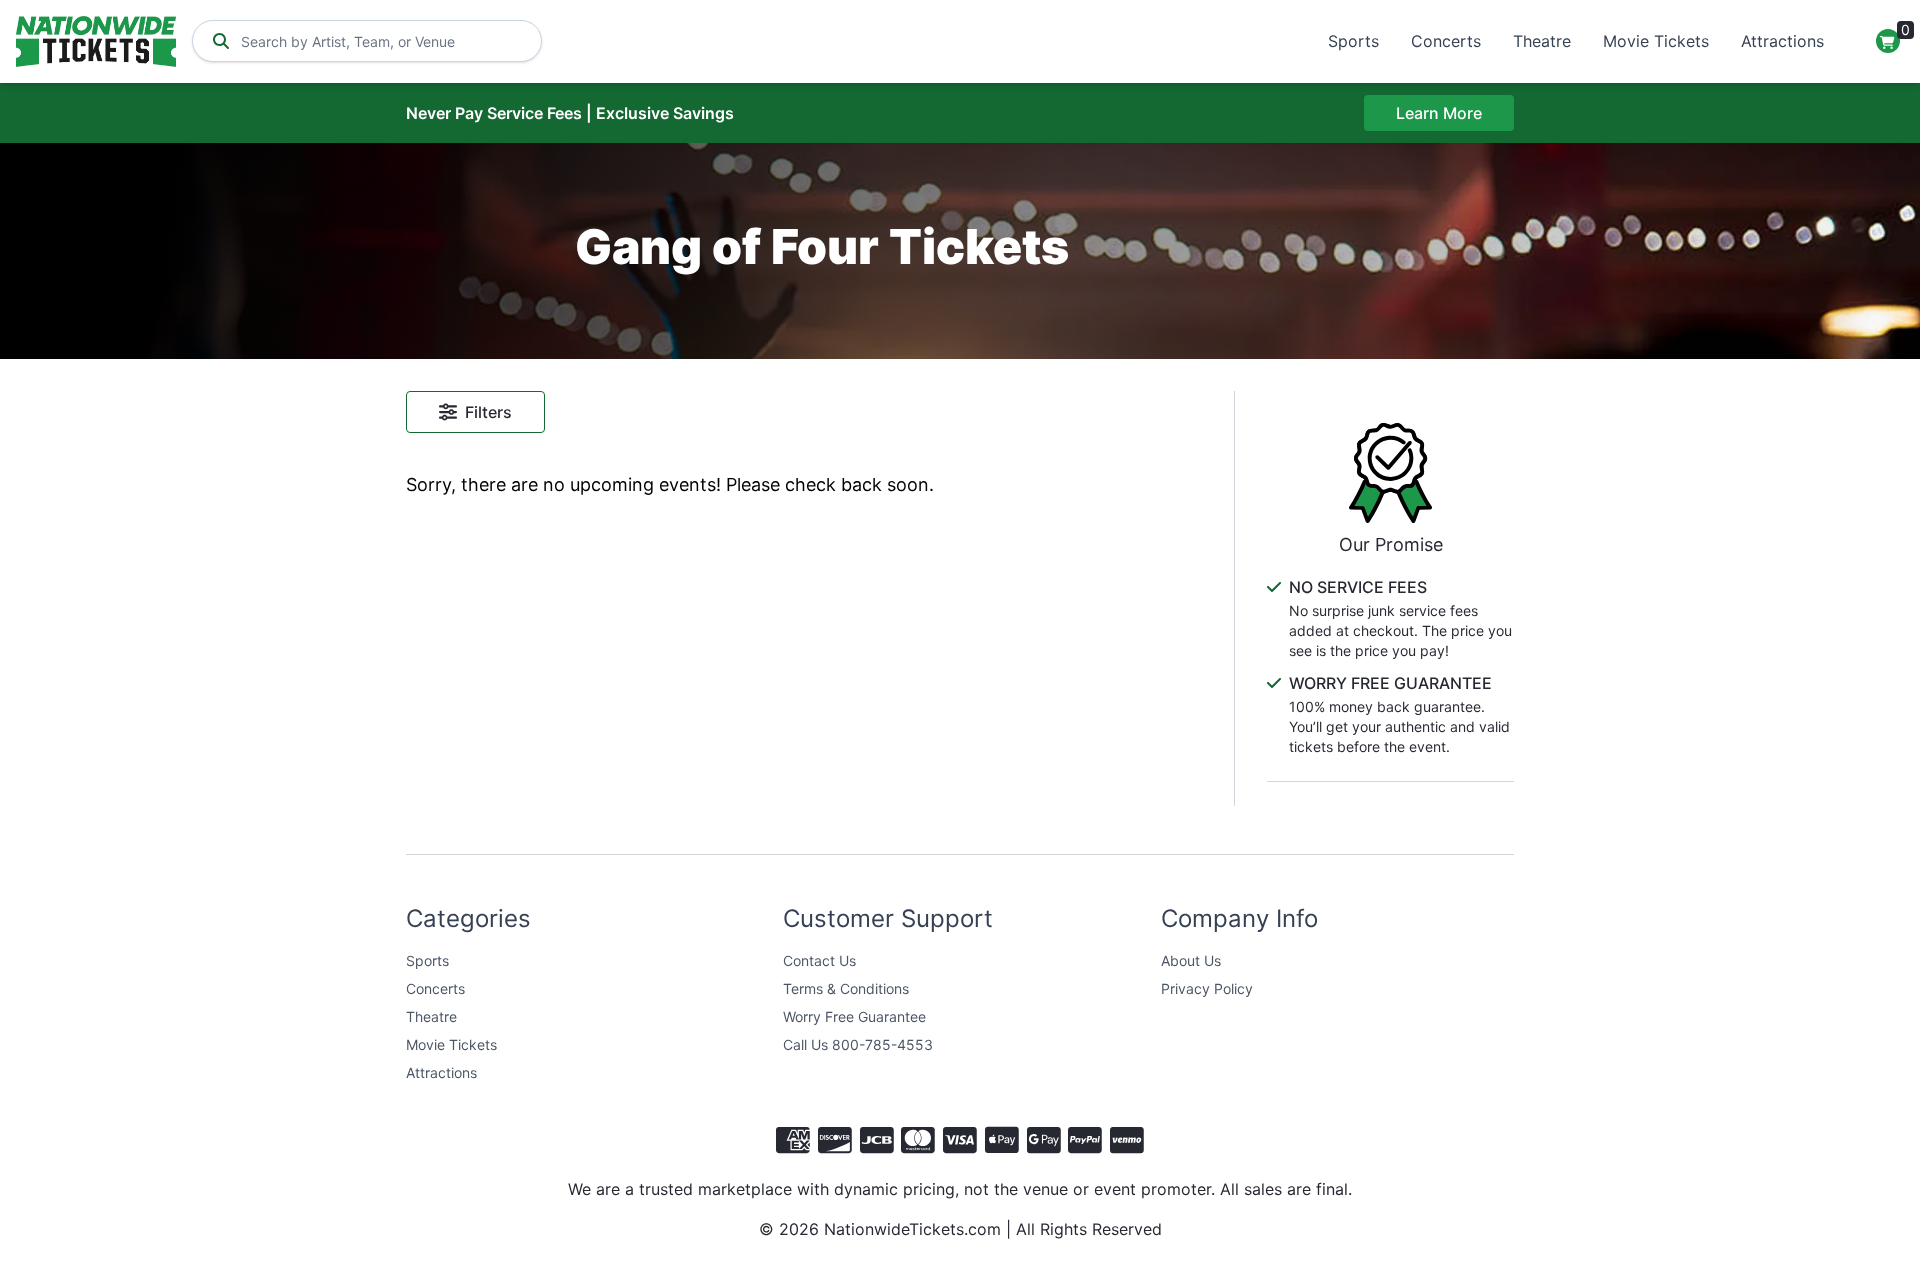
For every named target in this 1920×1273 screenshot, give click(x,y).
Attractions (1782, 41)
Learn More (1439, 113)
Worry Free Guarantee (854, 1016)
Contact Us (819, 960)
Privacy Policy (1207, 988)
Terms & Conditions (846, 988)
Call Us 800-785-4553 (858, 1044)
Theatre (1542, 41)
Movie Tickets (1656, 41)
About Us (1191, 960)
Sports (1353, 41)
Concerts (1446, 41)
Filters (488, 412)
